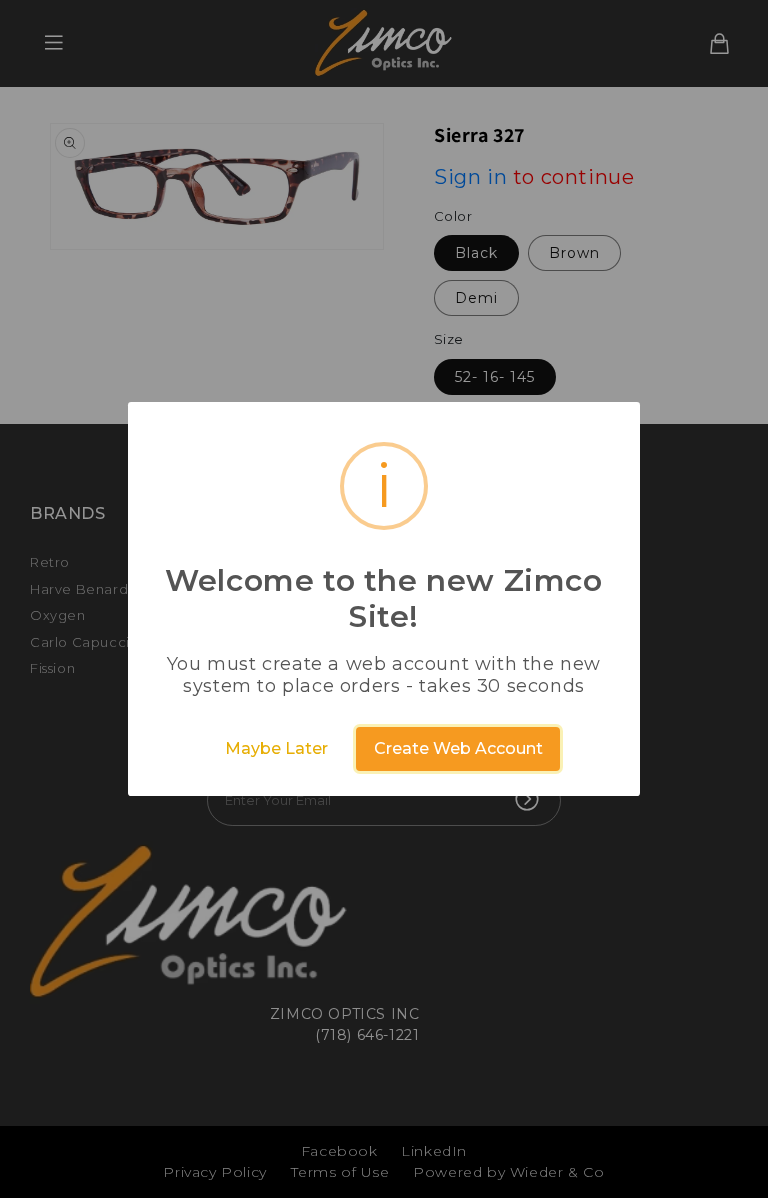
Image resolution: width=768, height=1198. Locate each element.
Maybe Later (276, 748)
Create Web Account (458, 748)
